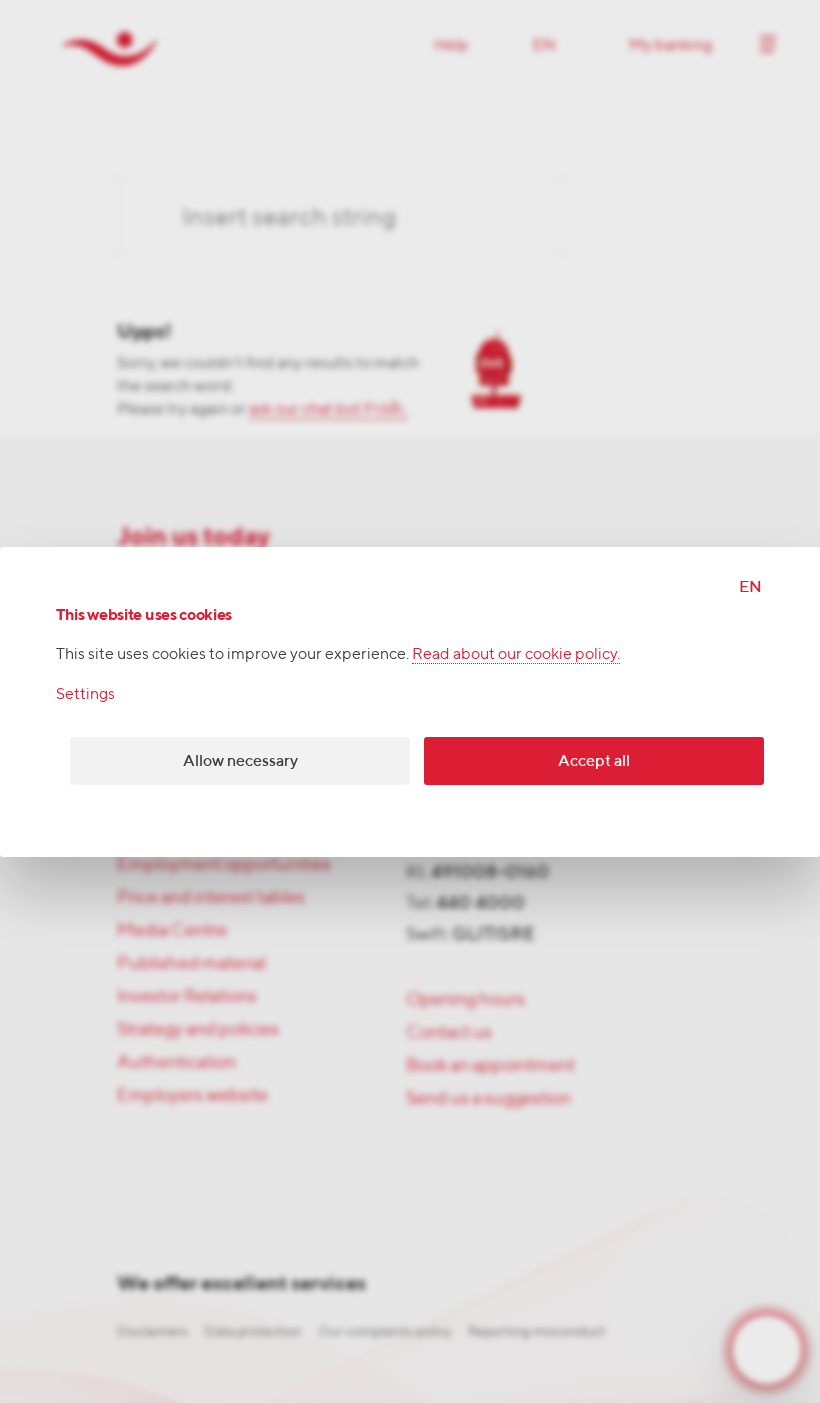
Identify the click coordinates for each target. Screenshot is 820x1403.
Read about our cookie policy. (516, 653)
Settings (85, 693)
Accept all (594, 760)
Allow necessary (240, 760)
